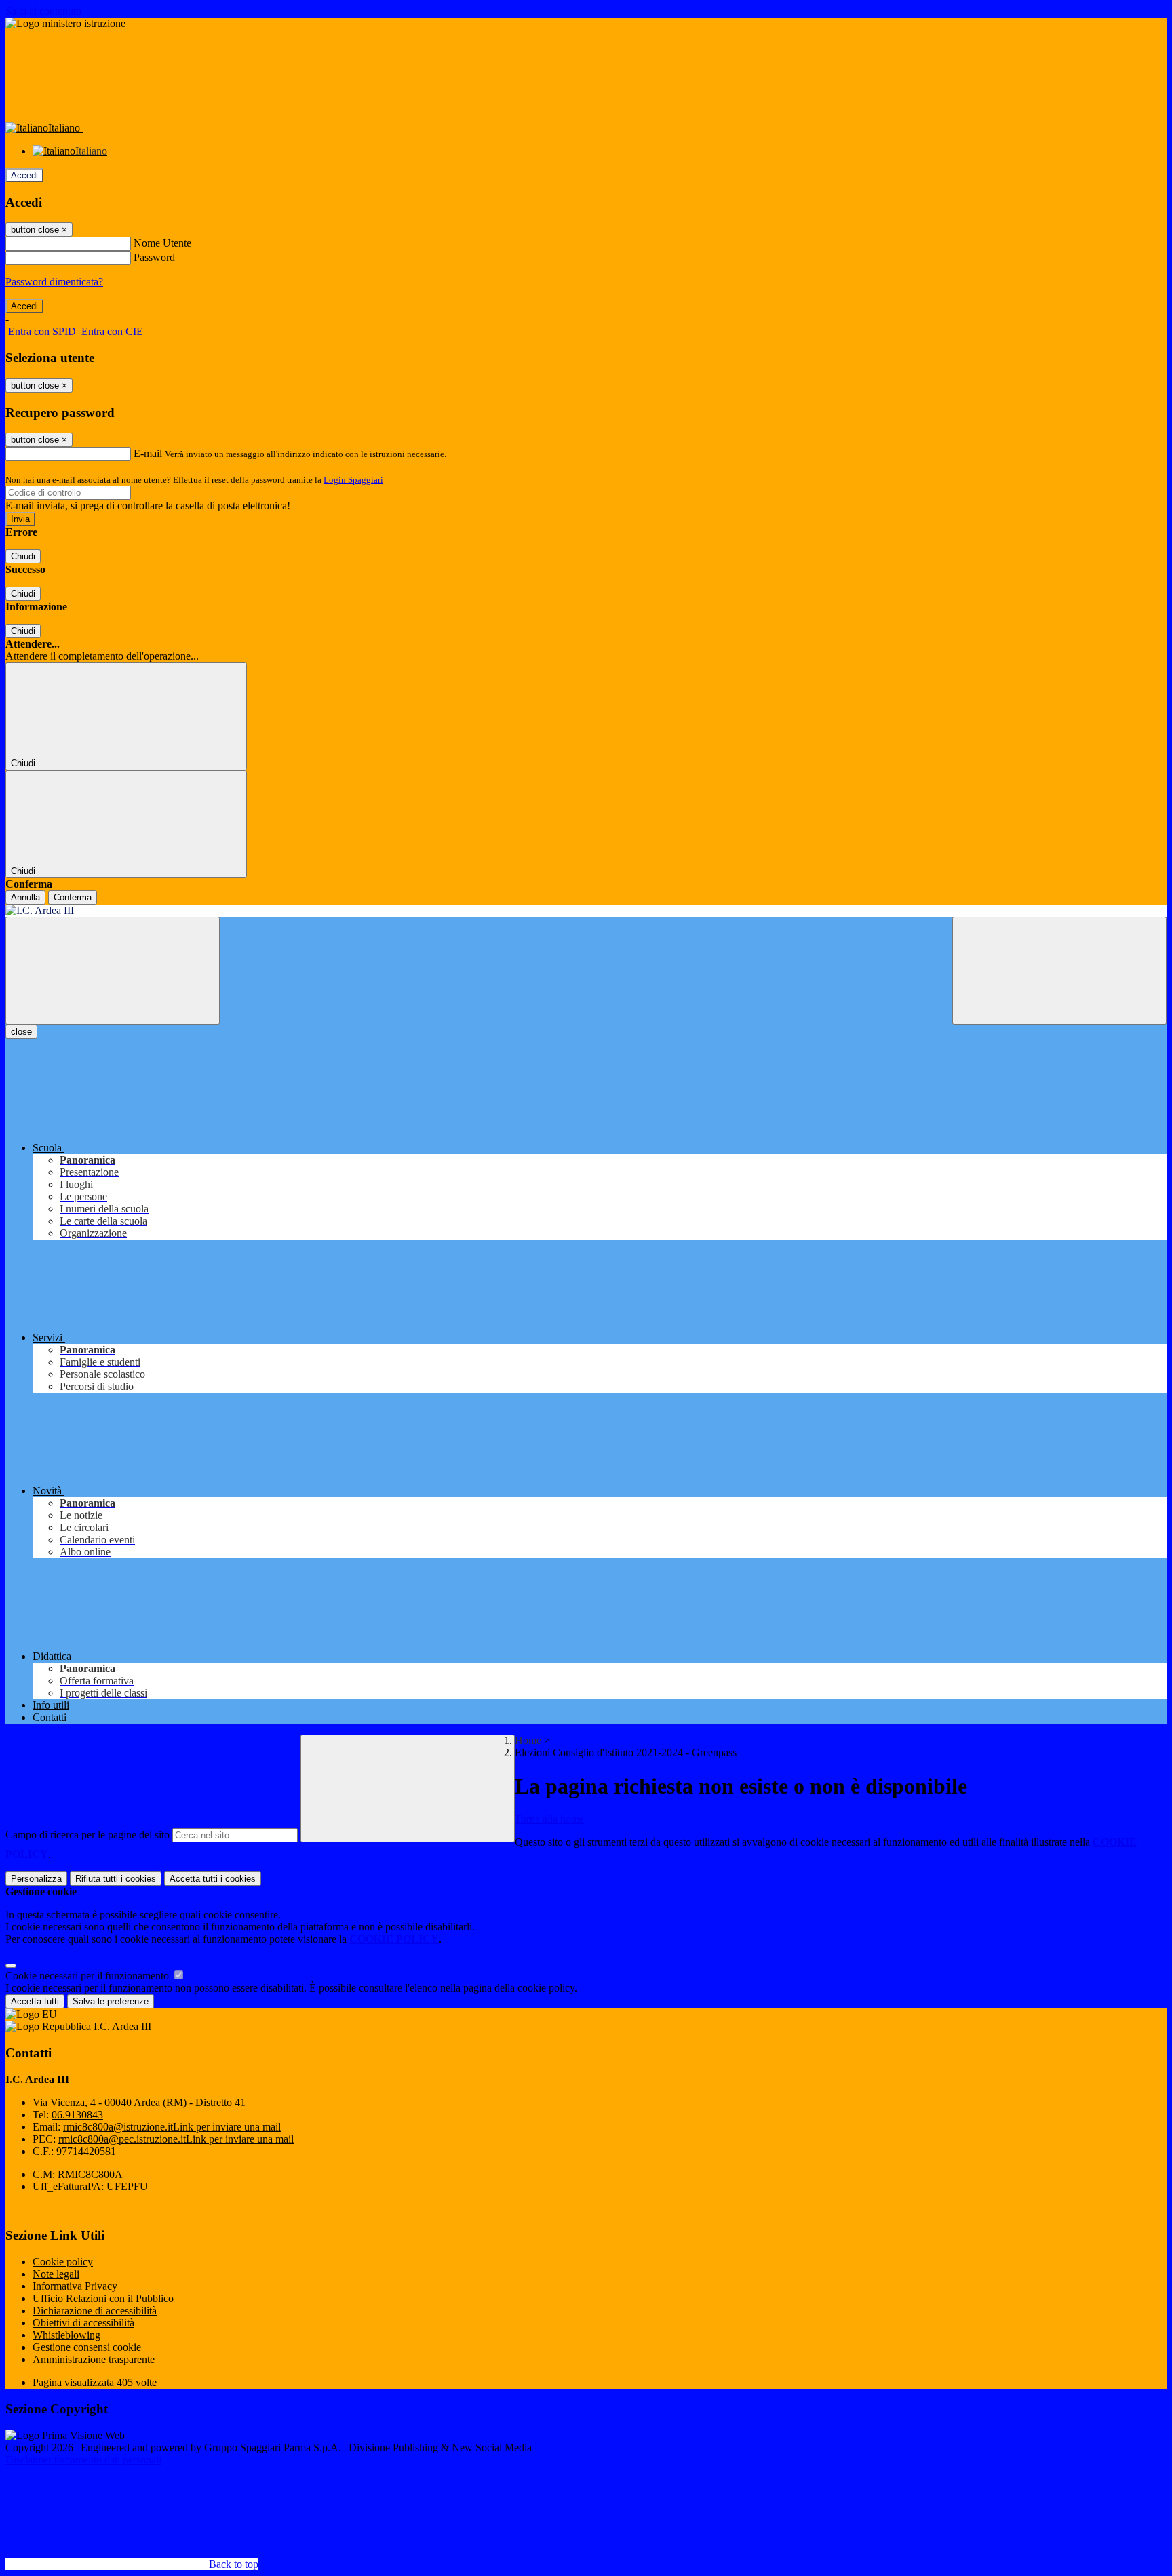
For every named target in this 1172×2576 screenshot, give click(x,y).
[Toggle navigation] (113, 971)
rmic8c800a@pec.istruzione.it (176, 2139)
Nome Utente (162, 243)
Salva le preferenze (111, 2001)
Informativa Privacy (75, 2286)
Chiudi (23, 556)
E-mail (148, 453)
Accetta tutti (213, 1879)
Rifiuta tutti (116, 1879)
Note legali (56, 2274)
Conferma (73, 897)
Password (154, 257)
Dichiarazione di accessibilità (95, 2311)
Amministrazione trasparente (94, 2359)
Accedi (24, 175)
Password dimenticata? (54, 282)
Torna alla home (549, 1819)
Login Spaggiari (353, 480)
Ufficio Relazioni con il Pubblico (103, 2298)
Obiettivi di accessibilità (83, 2323)
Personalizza (36, 1879)
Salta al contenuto (43, 11)
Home (528, 1740)
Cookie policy (63, 2262)
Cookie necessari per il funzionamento (89, 1976)
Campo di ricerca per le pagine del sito (87, 1835)
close (21, 1032)
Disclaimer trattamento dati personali (83, 2460)
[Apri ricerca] (1059, 971)
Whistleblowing (66, 2335)
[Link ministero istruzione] (65, 23)
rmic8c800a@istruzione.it (172, 2127)
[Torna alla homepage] (586, 911)
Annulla (25, 897)
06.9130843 (77, 2115)
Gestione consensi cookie (87, 2347)
